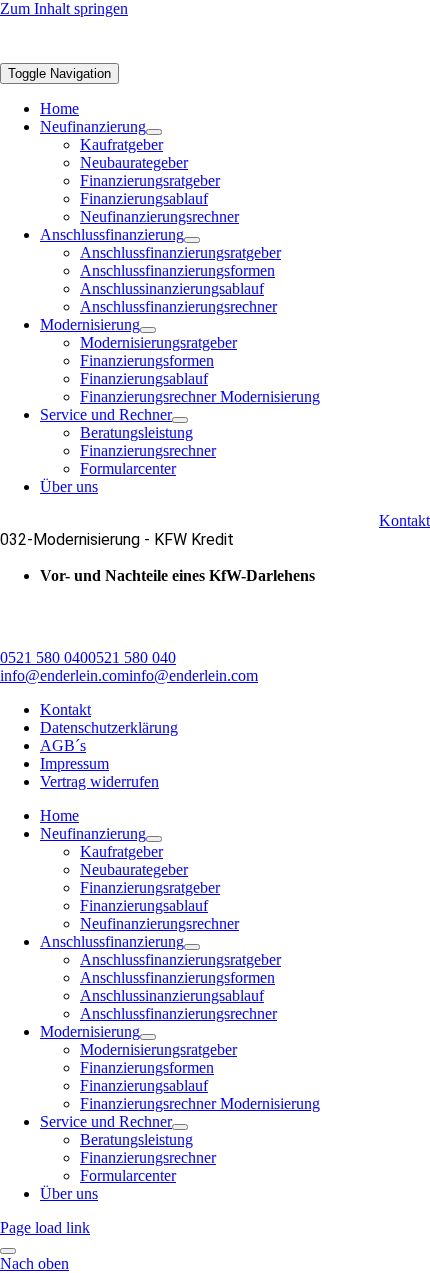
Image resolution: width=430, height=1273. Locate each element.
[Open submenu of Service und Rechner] (180, 420)
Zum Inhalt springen (64, 8)
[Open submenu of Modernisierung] (148, 330)
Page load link (45, 1227)
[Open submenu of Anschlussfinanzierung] (192, 240)
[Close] (8, 1251)
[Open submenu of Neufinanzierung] (154, 132)
